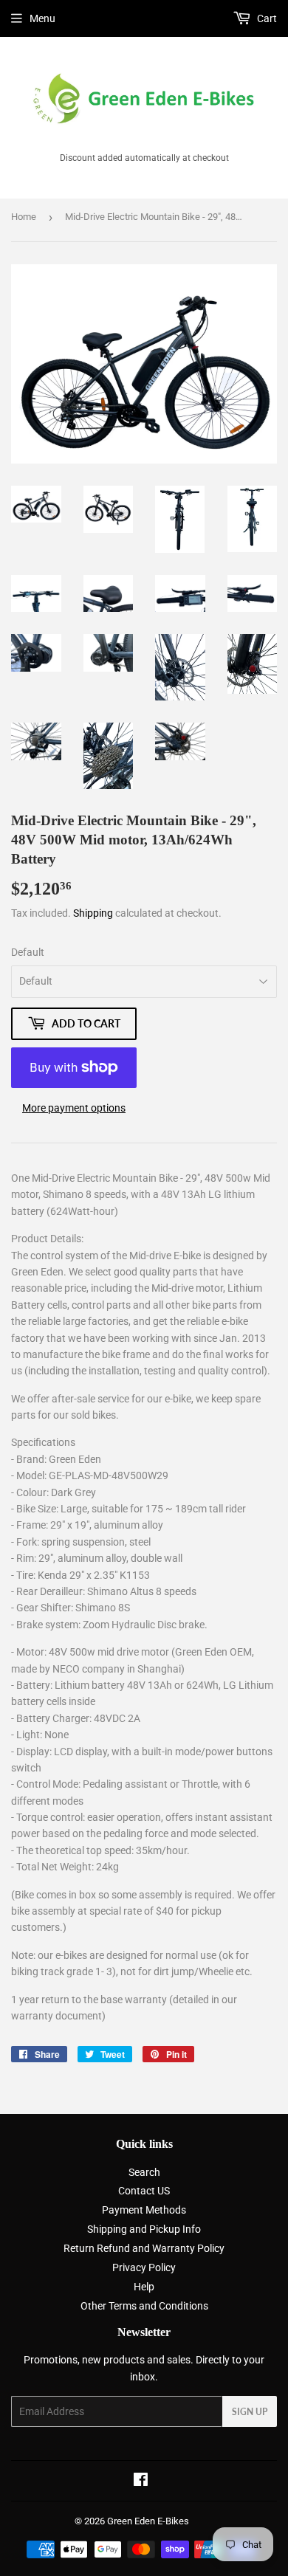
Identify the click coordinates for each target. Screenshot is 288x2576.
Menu (42, 18)
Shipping (93, 913)
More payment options (74, 1108)
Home (24, 217)
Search (144, 2172)
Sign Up (250, 2412)
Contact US (144, 2191)
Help (144, 2287)
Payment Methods (144, 2210)
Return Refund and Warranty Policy (144, 2248)
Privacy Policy (144, 2267)
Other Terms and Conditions (144, 2306)
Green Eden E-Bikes (148, 2521)
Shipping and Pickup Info (144, 2229)
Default (28, 952)
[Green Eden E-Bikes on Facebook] (141, 2482)
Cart (266, 18)
